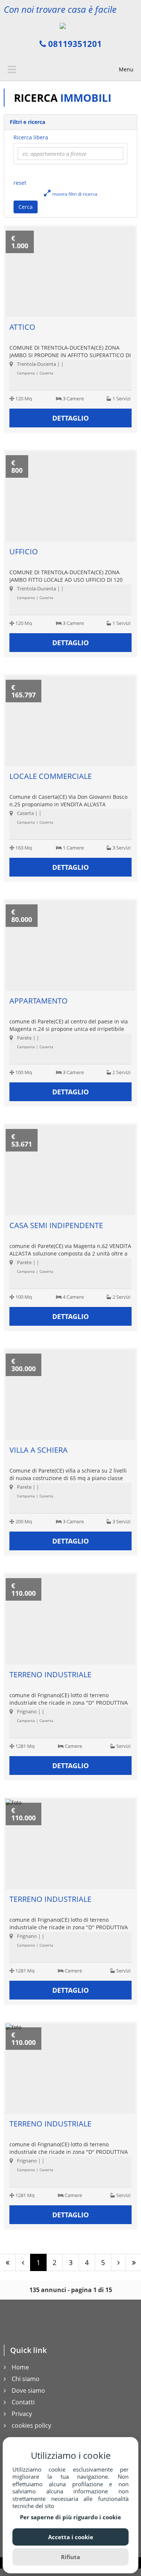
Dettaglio (70, 418)
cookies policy (31, 2425)
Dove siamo (28, 2390)
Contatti (23, 2402)
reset (20, 183)
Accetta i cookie (71, 2537)
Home (20, 2367)
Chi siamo (26, 2379)
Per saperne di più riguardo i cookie (70, 2517)
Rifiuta (70, 2557)
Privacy (22, 2414)
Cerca (26, 207)
